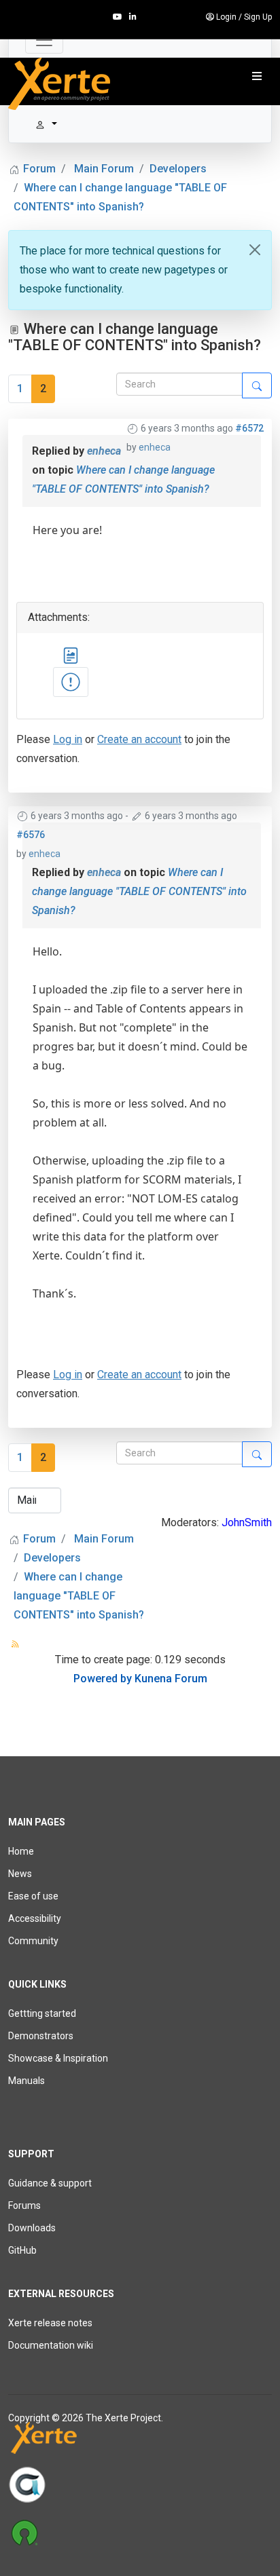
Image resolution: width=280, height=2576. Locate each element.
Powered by (103, 1679)
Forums (24, 2205)
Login (226, 17)
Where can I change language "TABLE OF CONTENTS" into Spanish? (139, 891)
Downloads (32, 2228)
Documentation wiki (51, 2345)
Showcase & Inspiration (58, 2058)
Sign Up (258, 17)
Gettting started (42, 2013)
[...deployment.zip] (71, 682)
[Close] (255, 250)
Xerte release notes (50, 2323)
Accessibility (35, 1918)
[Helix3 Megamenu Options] (257, 77)
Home (21, 1851)
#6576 (31, 835)
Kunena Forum (171, 1679)
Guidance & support (50, 2183)
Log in (68, 739)
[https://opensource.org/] (140, 2532)
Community (33, 1941)
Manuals (27, 2081)
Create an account (139, 739)
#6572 (249, 428)
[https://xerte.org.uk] (140, 2441)
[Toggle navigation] (44, 40)
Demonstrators (41, 2036)
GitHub (22, 2250)
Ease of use (33, 1896)
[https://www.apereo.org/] (140, 2484)
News (20, 1874)
